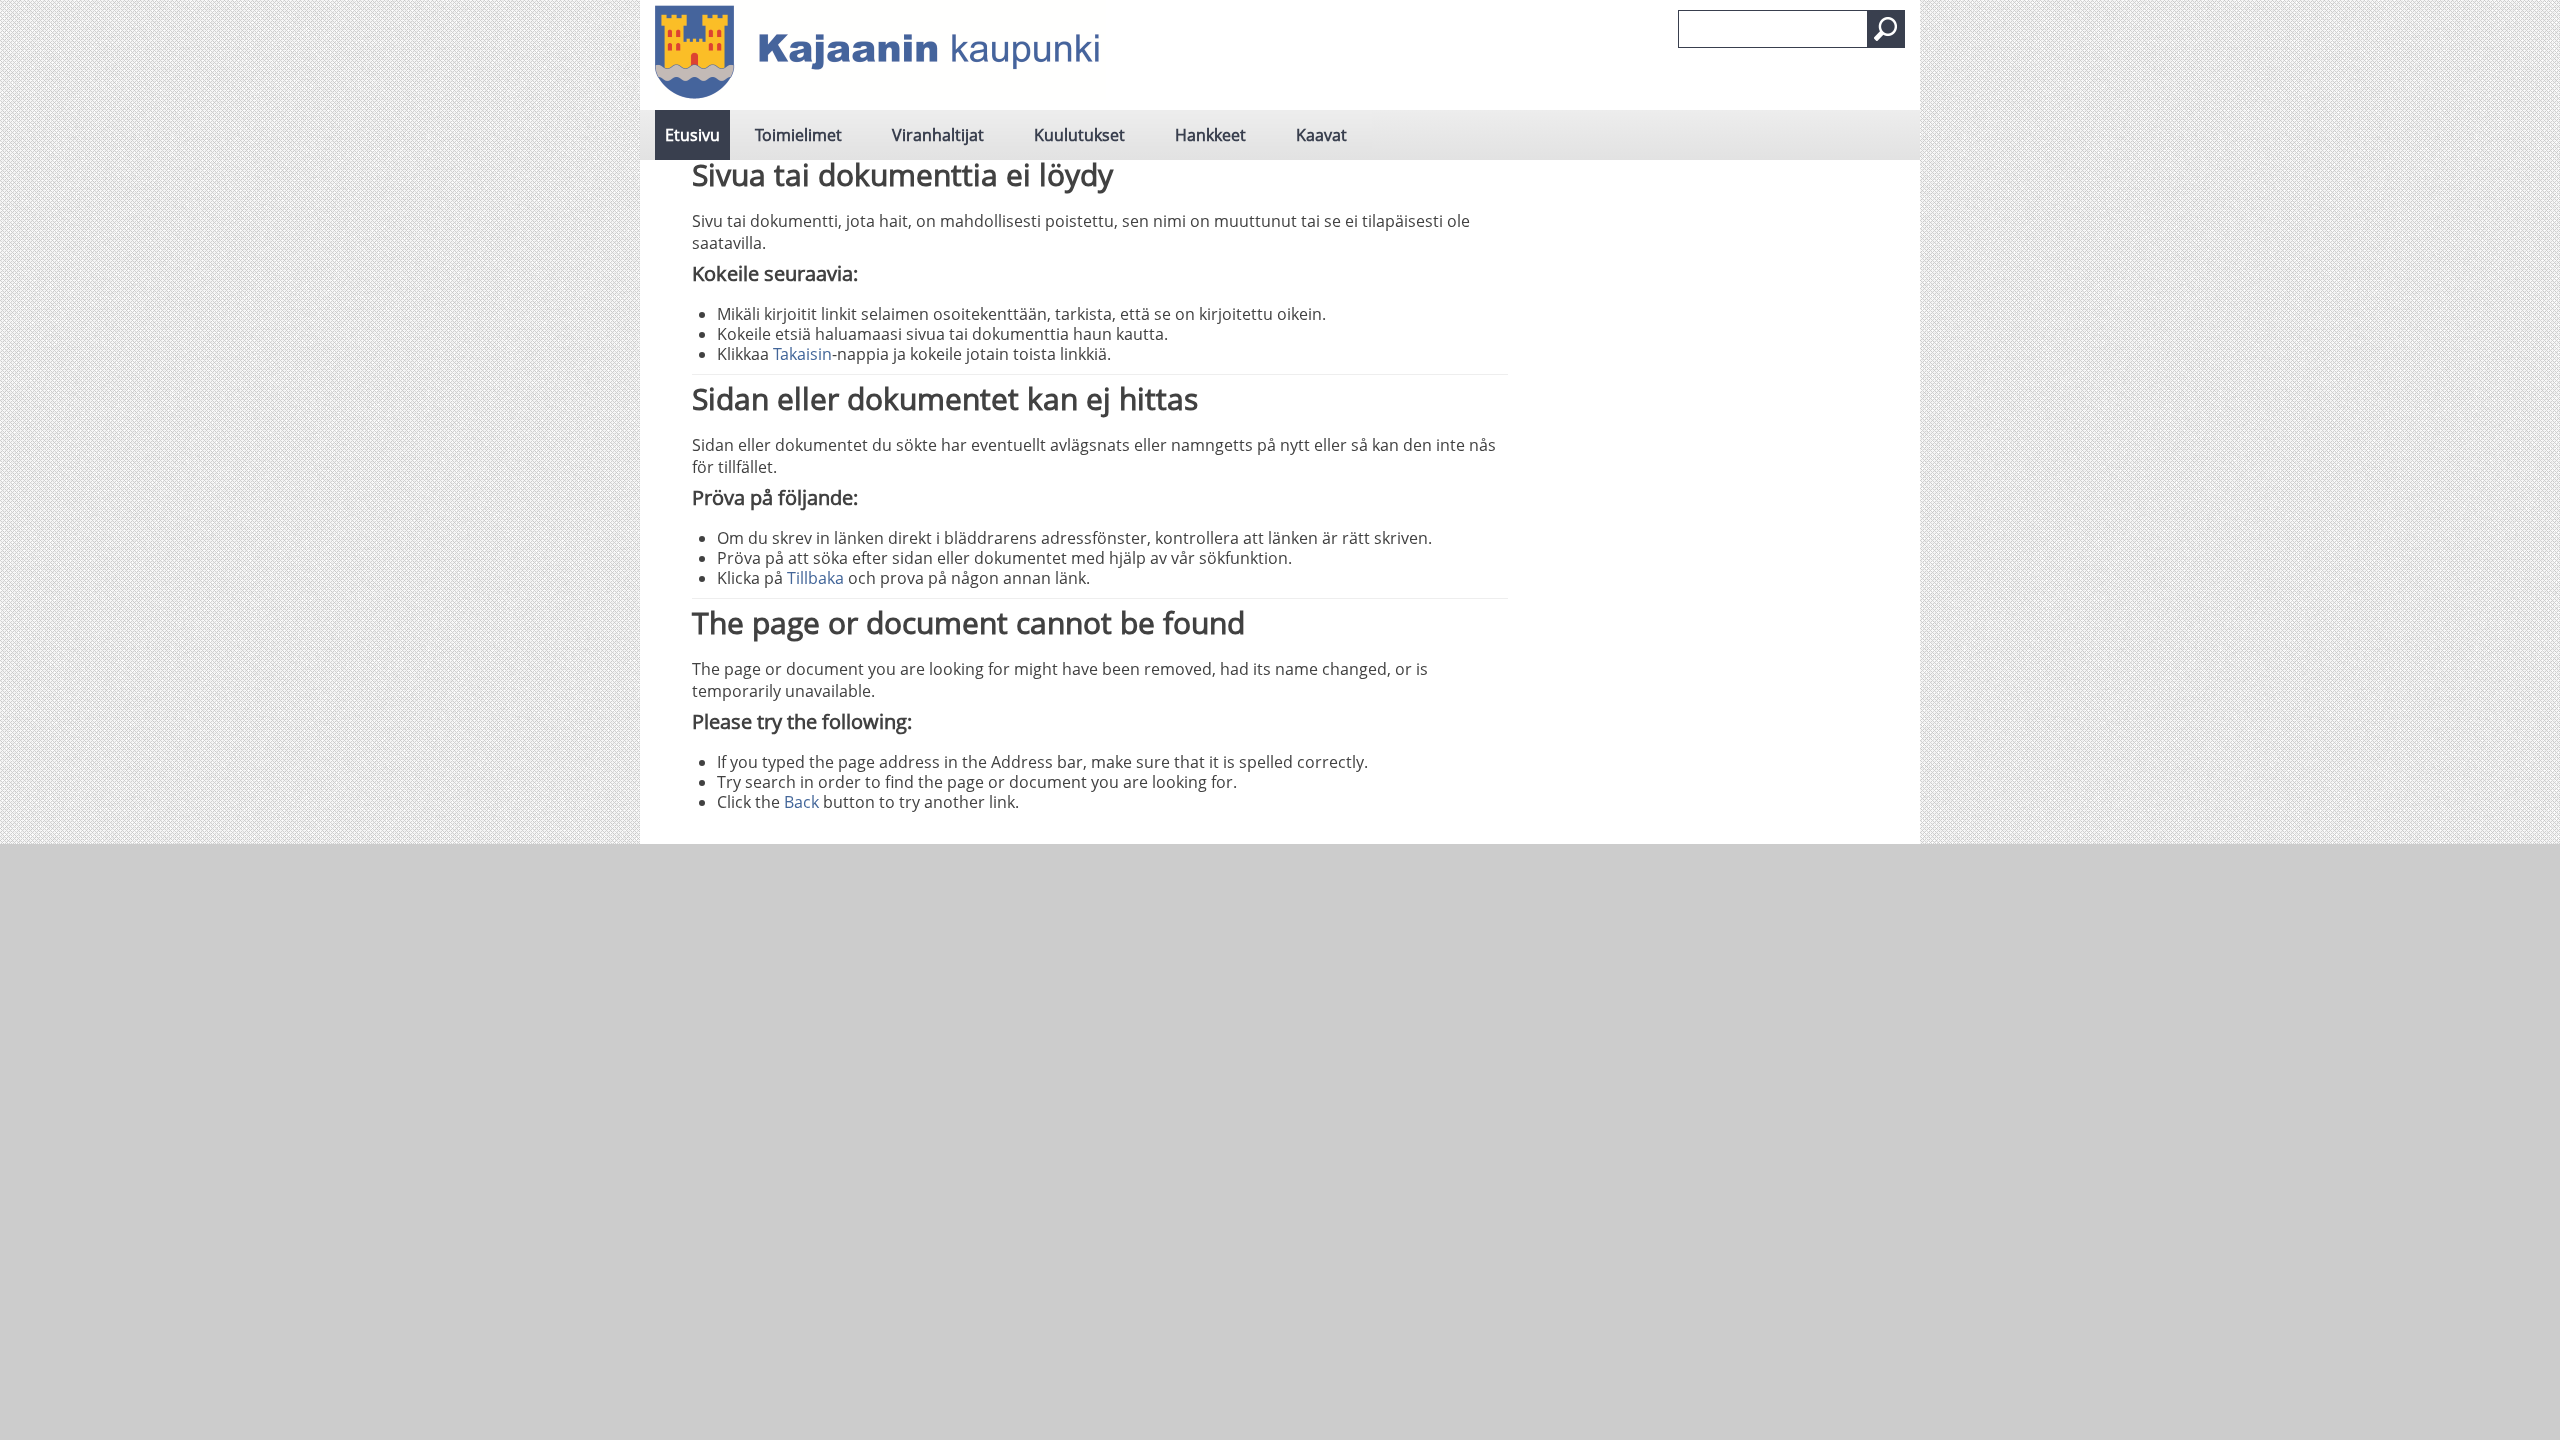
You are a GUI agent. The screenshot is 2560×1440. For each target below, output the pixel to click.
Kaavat (1321, 135)
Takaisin (802, 354)
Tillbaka (815, 578)
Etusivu (692, 135)
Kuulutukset (1079, 135)
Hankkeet (1210, 135)
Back (801, 802)
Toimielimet (798, 135)
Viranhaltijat (938, 135)
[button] (1886, 29)
